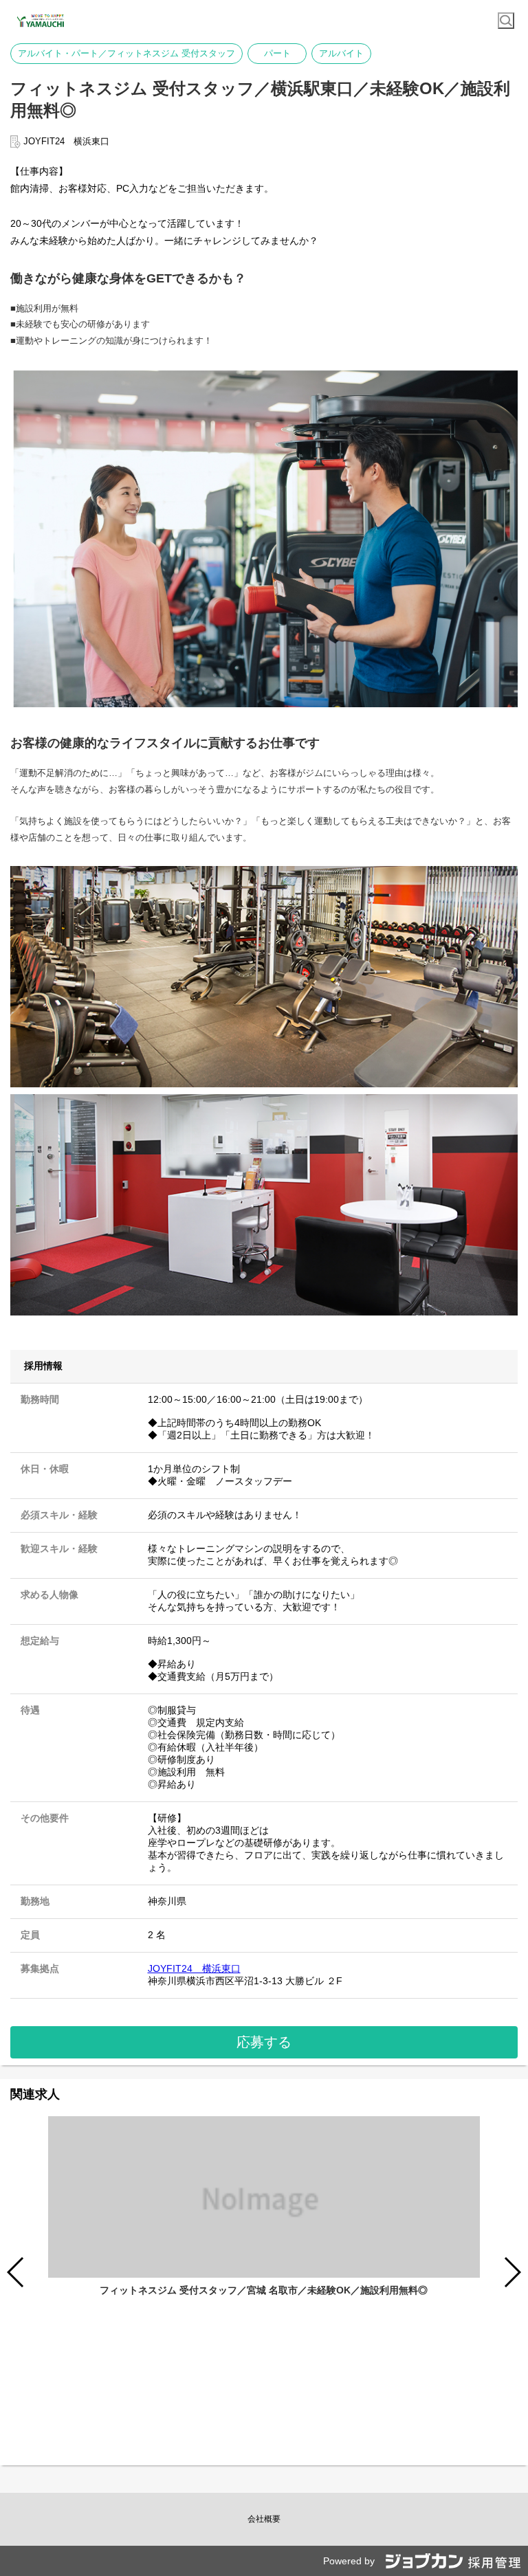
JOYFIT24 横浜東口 (194, 1968)
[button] (512, 2272)
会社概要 (264, 2519)
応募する (264, 2042)
